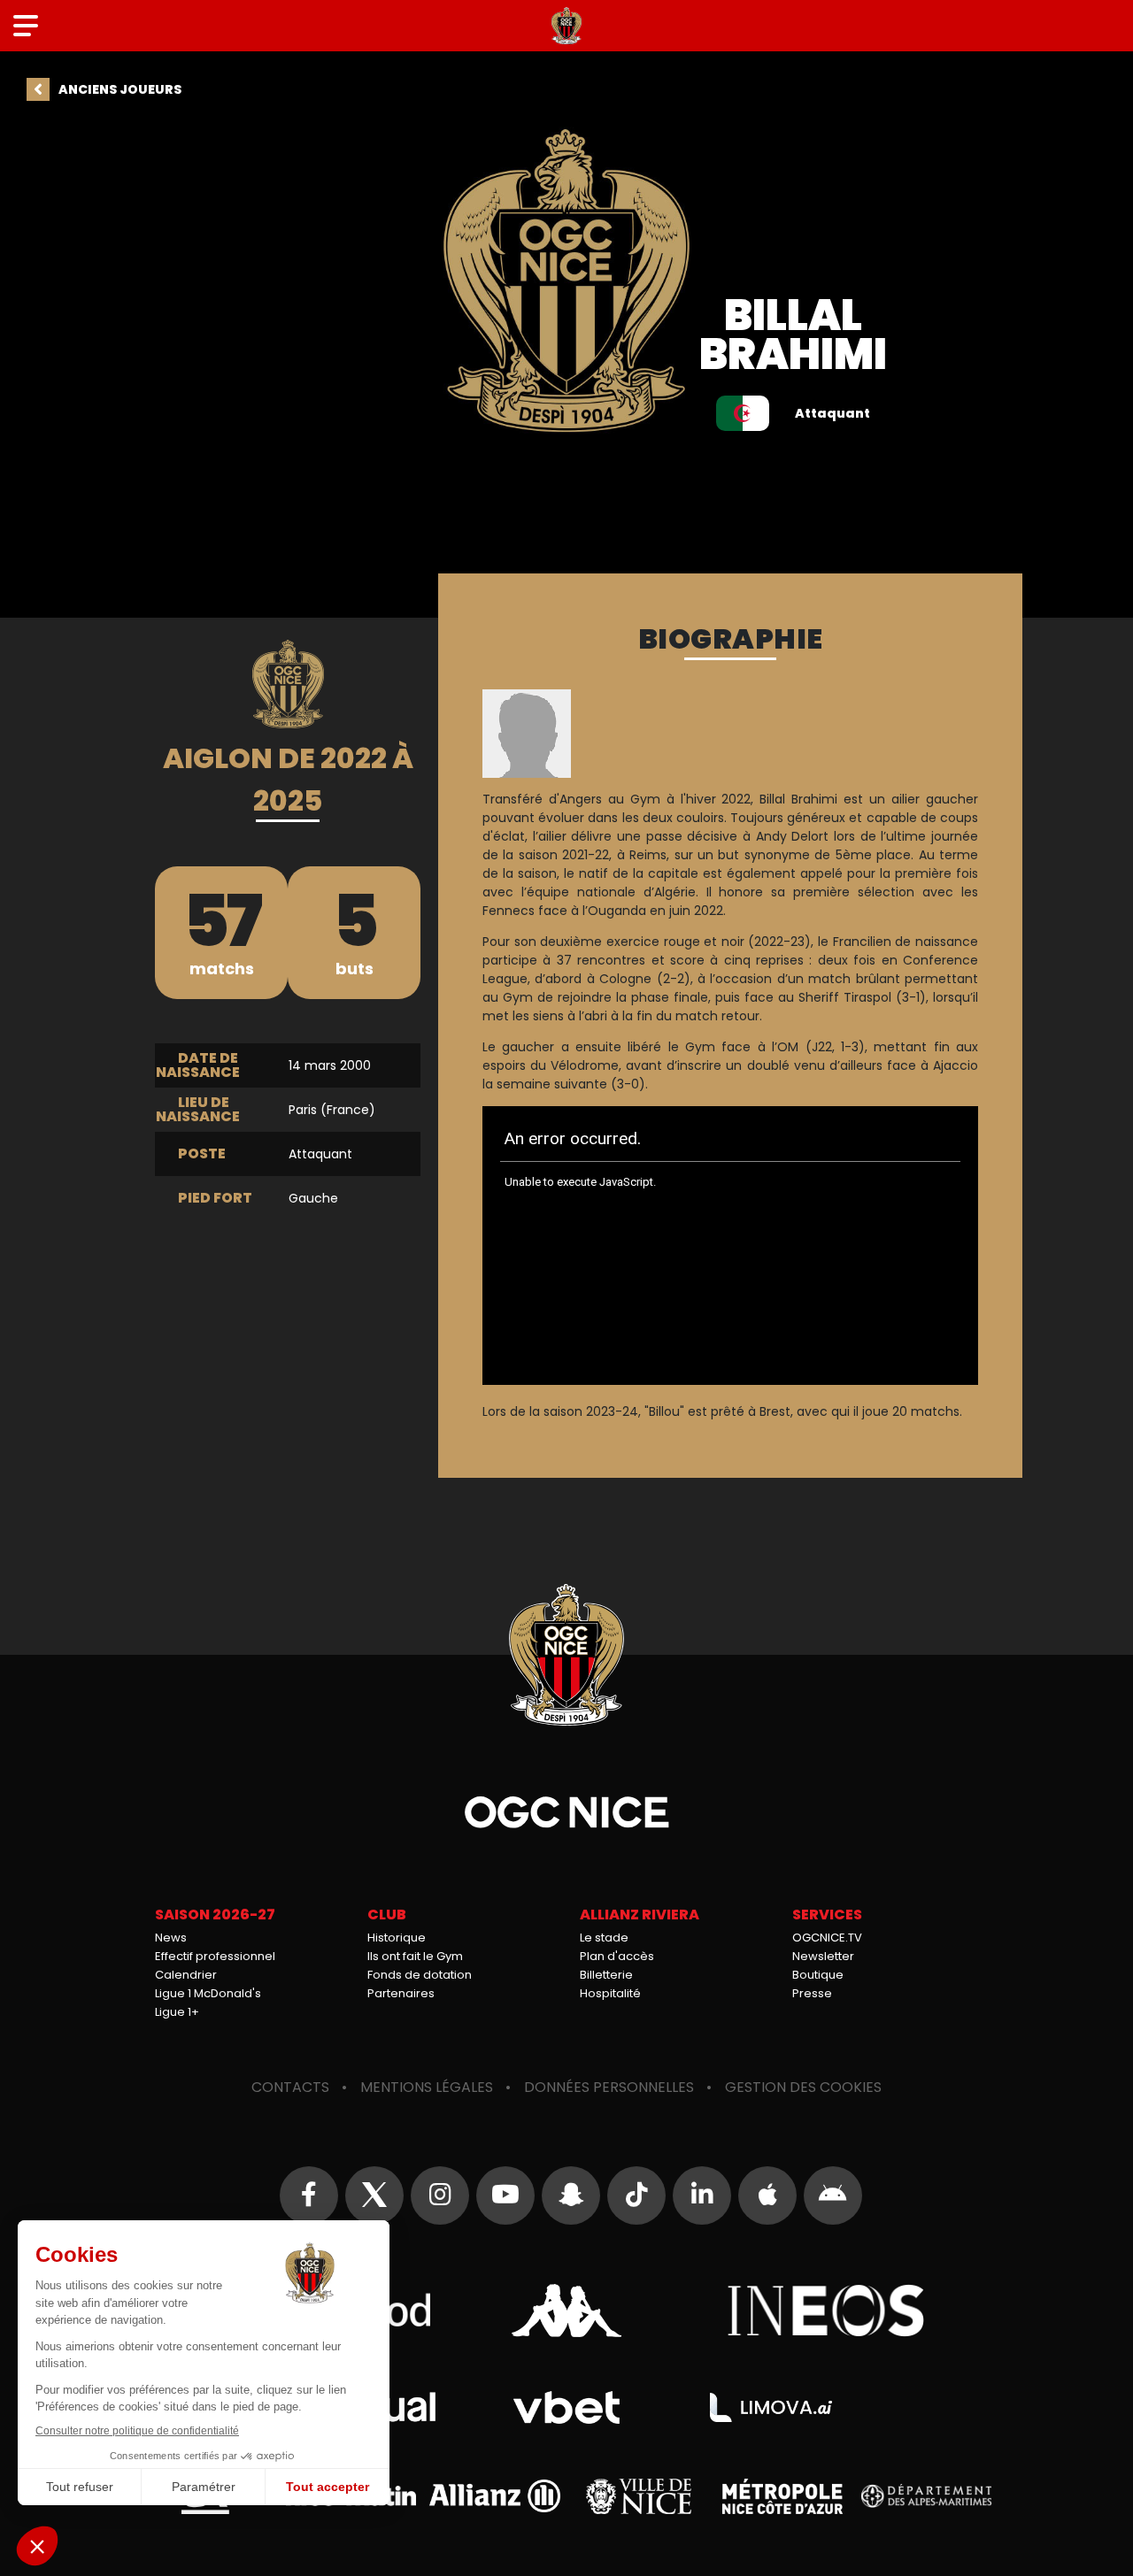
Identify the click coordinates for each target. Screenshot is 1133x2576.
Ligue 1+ (177, 2012)
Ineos (826, 2311)
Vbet (566, 2407)
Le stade (604, 1938)
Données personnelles (609, 2087)
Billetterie (606, 1975)
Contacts (290, 2087)
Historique (397, 1938)
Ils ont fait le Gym (415, 1956)
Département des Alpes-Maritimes (927, 2496)
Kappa (566, 2311)
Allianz (495, 2496)
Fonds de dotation (420, 1975)
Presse (812, 1993)
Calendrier (186, 1975)
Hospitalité (610, 1993)
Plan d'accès (617, 1956)
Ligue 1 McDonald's (208, 1993)
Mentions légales (427, 2087)
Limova (771, 2408)
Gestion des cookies (803, 2087)
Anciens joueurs (120, 89)
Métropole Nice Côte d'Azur (782, 2496)
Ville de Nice (639, 2496)
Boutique (818, 1975)
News (171, 1938)
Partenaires (401, 1993)
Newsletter (823, 1956)
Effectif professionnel (215, 1956)
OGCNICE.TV (827, 1938)
